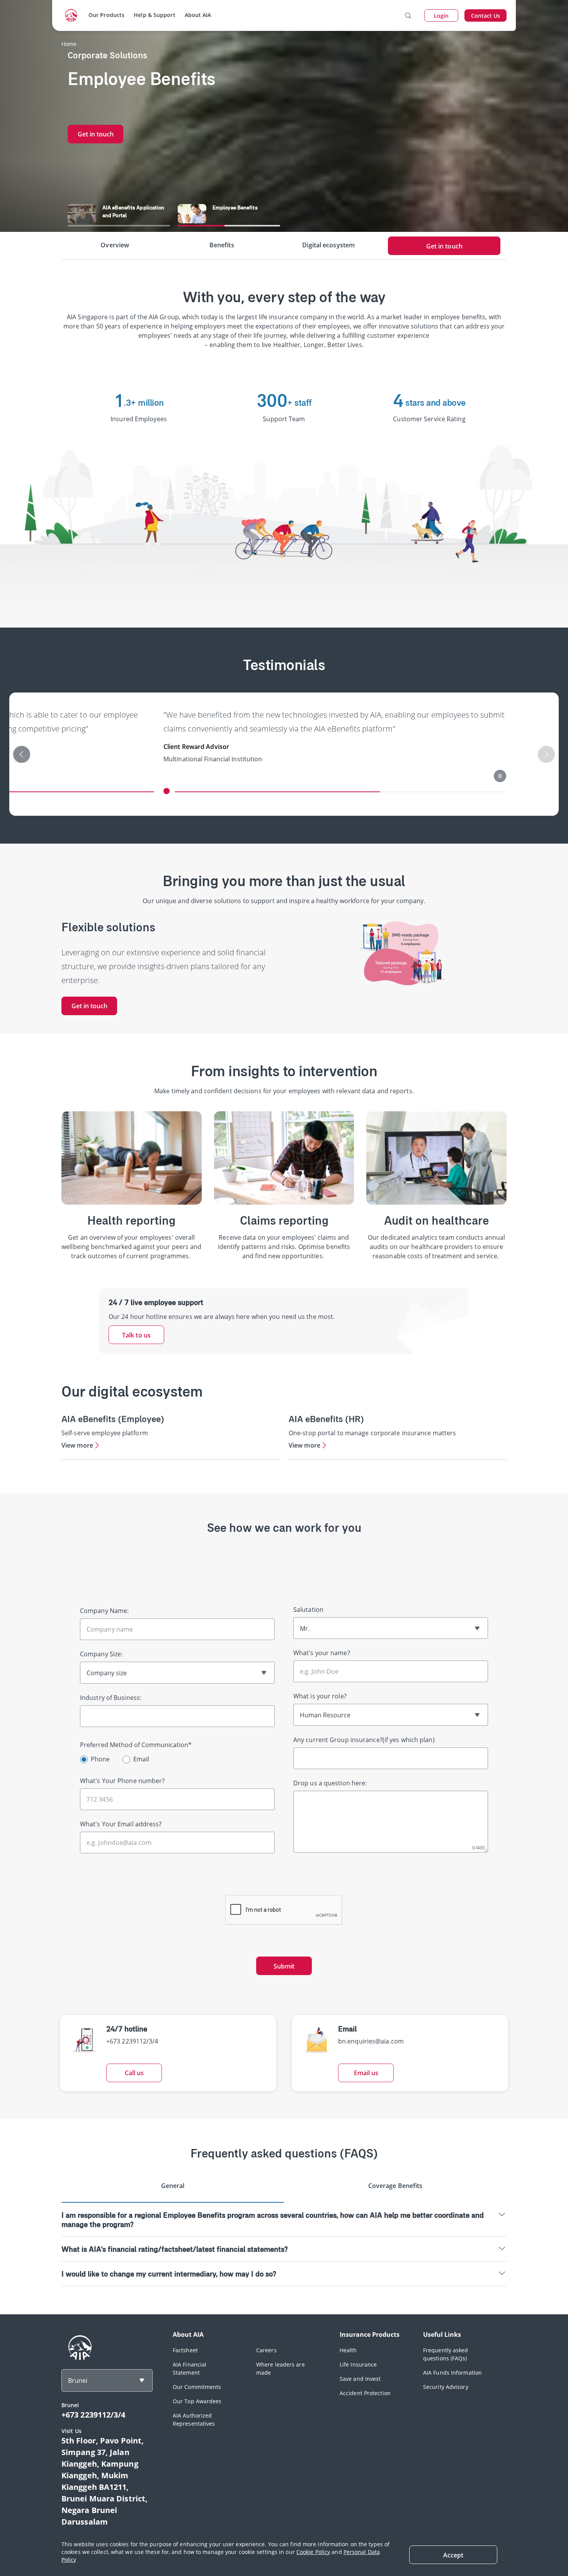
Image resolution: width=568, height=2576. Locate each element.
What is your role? (320, 1696)
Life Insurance (358, 2364)
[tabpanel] (284, 2244)
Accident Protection (365, 2393)
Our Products (106, 15)
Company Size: (101, 1654)
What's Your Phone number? (122, 1781)
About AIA (198, 15)
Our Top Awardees (197, 2401)
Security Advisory (446, 2387)
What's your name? (322, 1653)
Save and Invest (360, 2379)
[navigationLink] (71, 15)
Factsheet (185, 2350)
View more (77, 1445)
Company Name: (104, 1611)
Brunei (78, 2380)
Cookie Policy (313, 2552)
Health (348, 2350)
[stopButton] (398, 776)
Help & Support (154, 15)
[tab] (173, 2189)
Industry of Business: (111, 1698)
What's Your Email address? (121, 1824)
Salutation (308, 1610)
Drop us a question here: (330, 1783)
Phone (100, 1759)
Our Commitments (197, 2387)
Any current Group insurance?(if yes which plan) (364, 1740)
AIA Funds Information (452, 2373)
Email (141, 1759)
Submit (284, 1966)
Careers (266, 2350)
